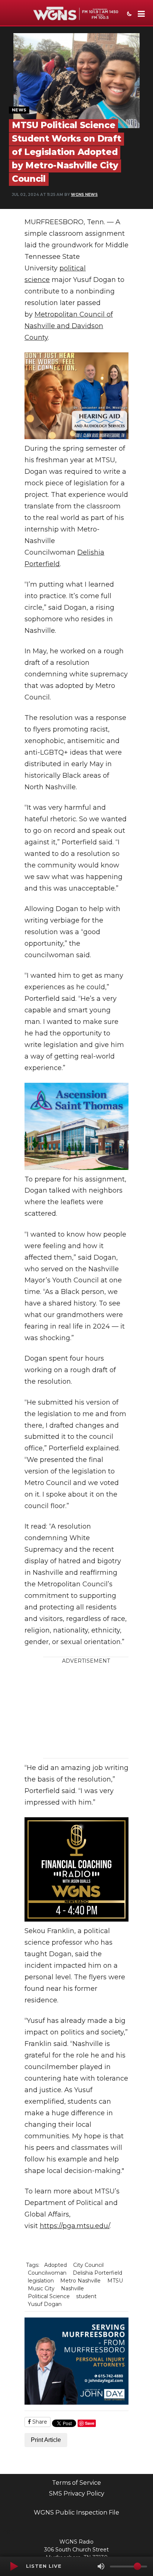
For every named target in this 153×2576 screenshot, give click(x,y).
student (86, 2296)
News (19, 110)
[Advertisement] (92, 1711)
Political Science (49, 2296)
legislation (41, 2281)
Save (90, 2423)
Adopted (56, 2265)
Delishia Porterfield (97, 2273)
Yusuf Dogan (45, 2304)
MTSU (115, 2281)
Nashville (72, 2288)
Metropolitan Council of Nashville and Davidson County (69, 326)
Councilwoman (47, 2273)
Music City (41, 2288)
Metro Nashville (80, 2281)
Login (7, 2531)
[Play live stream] (14, 2566)
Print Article (46, 2440)
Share (39, 2422)
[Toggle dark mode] (128, 15)
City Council (88, 2265)
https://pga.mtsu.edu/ (75, 2226)
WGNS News (84, 195)
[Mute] (101, 2566)
